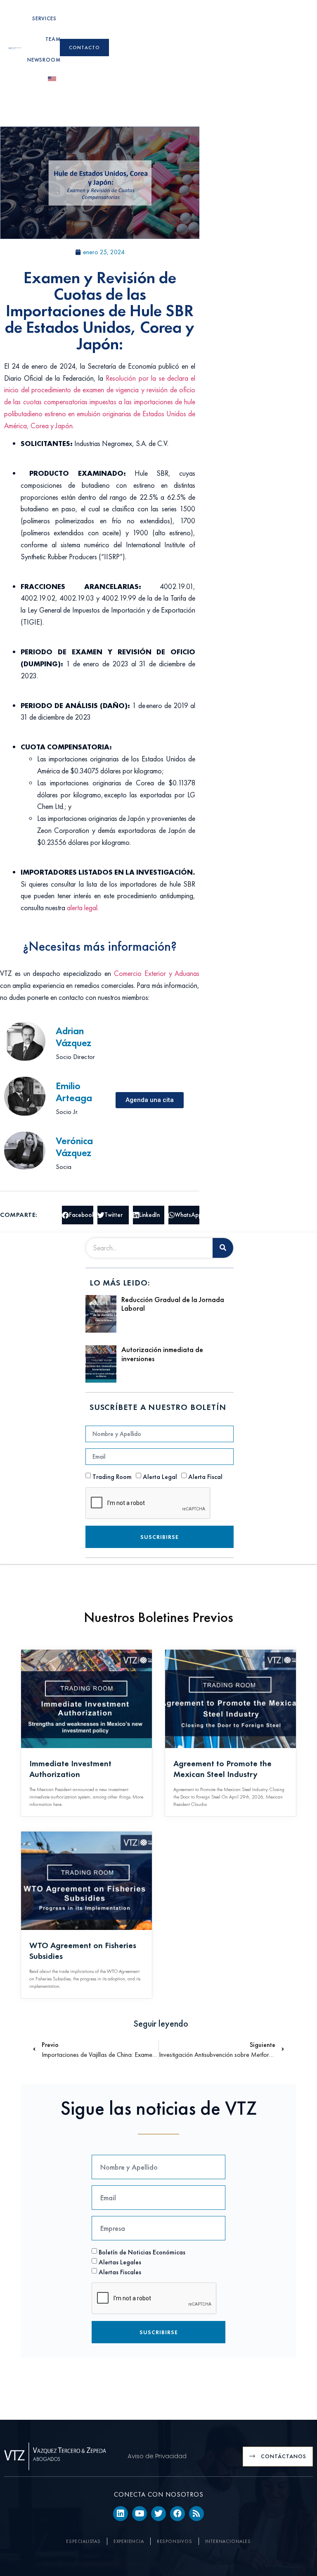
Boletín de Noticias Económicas (142, 2252)
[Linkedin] (121, 2514)
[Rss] (196, 2514)
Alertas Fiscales (120, 2272)
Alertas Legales (120, 2262)
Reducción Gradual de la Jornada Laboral (173, 1304)
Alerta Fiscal (205, 1477)
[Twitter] (158, 2514)
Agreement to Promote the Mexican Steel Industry (222, 1769)
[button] (78, 1215)
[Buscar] (223, 1248)
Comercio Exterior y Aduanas (157, 973)
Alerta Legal (160, 1477)
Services (44, 18)
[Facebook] (177, 2514)
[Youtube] (140, 2514)
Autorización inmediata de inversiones (162, 1354)
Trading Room (112, 1477)
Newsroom (44, 60)
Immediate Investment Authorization (70, 1769)
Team (53, 39)
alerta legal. (84, 908)
